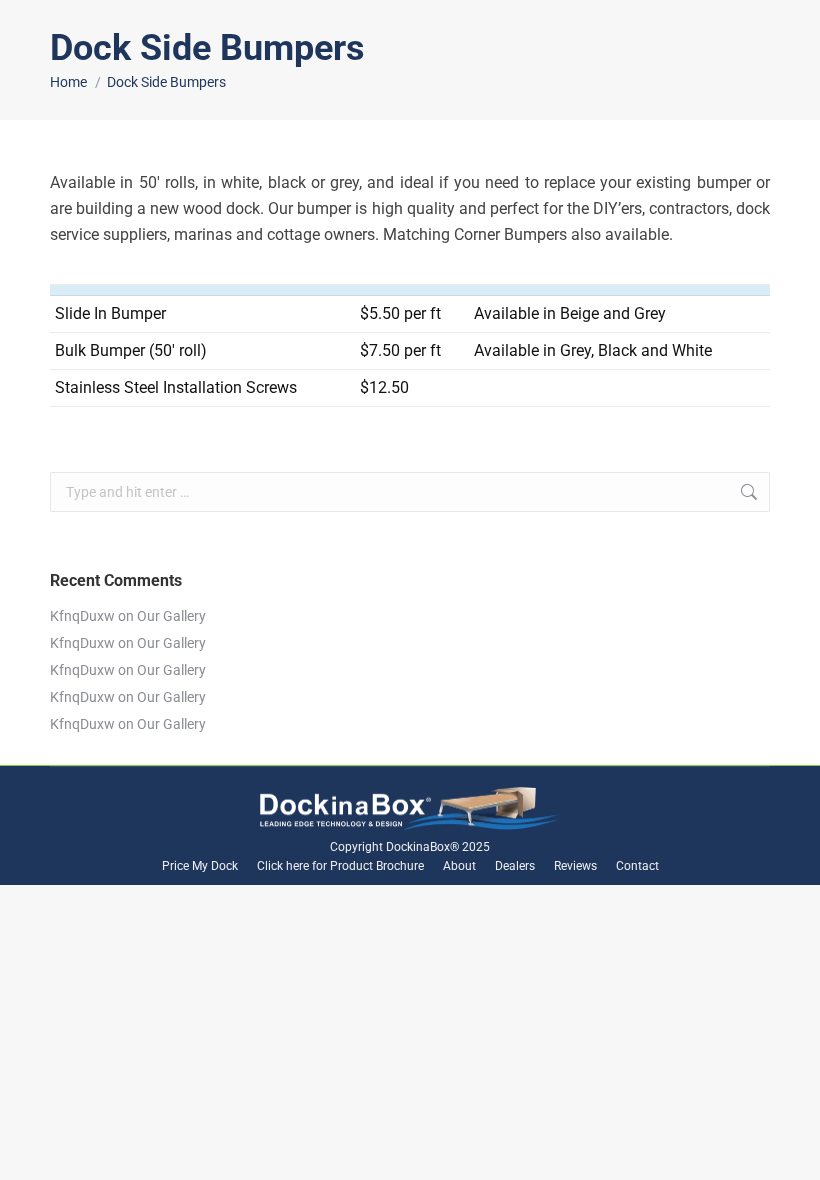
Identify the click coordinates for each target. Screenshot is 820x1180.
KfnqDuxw (82, 616)
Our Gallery (171, 616)
